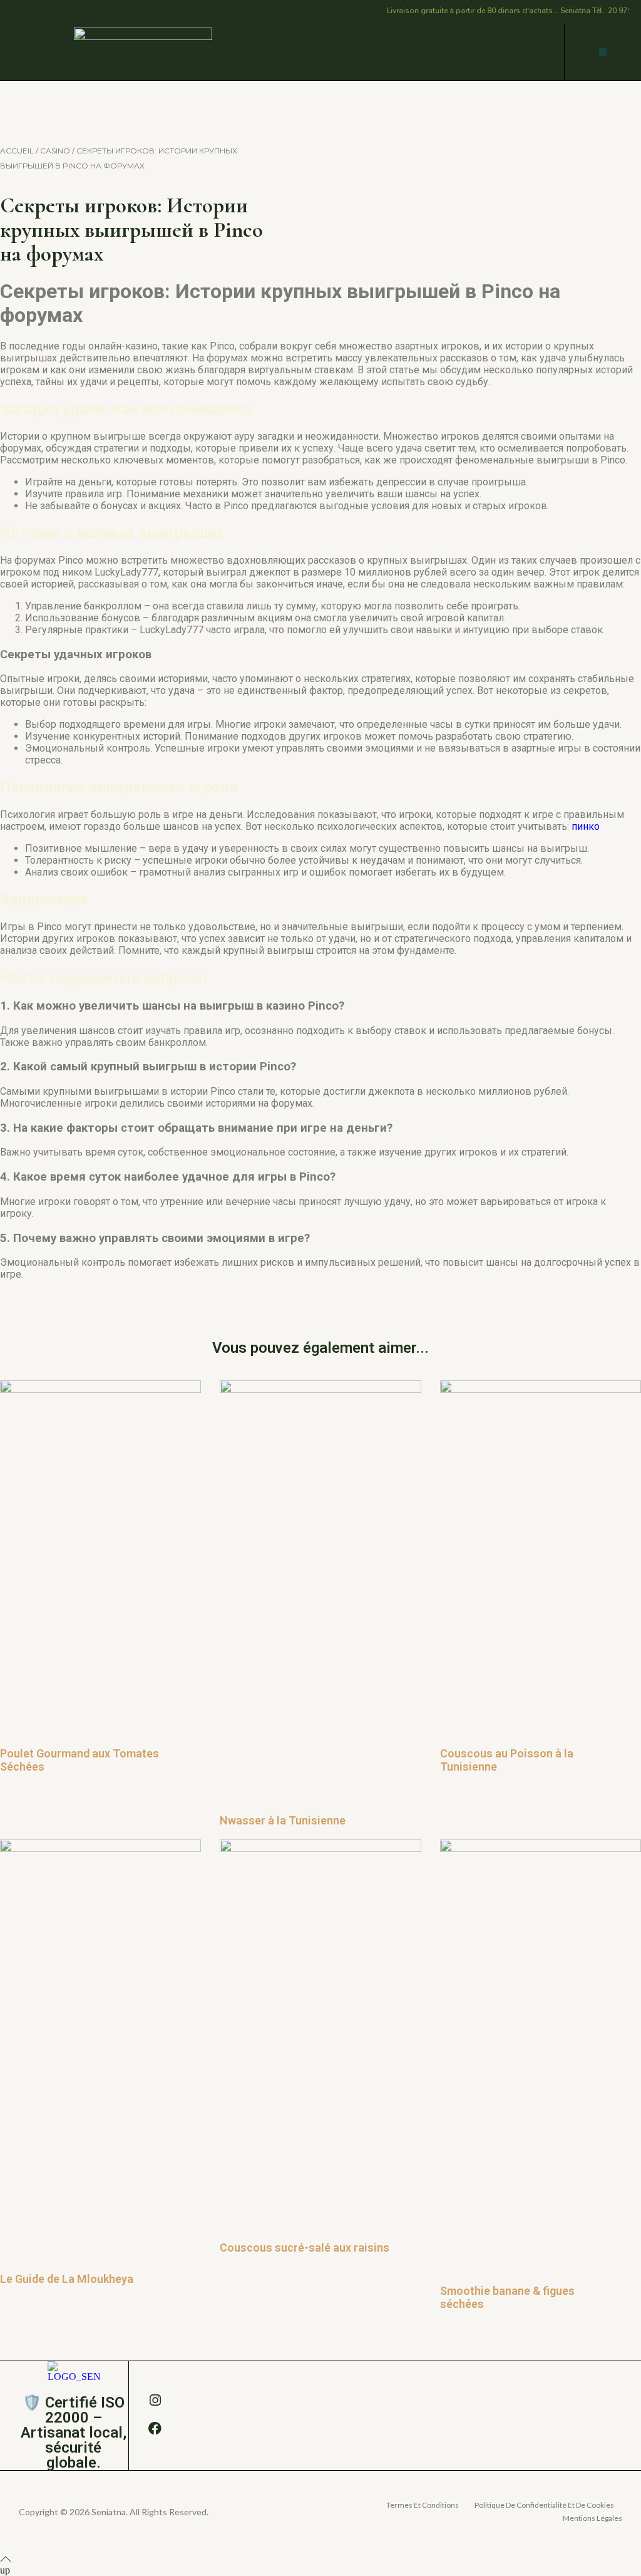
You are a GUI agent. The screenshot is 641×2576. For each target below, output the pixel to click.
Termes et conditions (423, 2505)
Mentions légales (592, 2518)
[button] (603, 52)
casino (55, 151)
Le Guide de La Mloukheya (67, 2279)
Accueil (17, 151)
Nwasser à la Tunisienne (283, 1820)
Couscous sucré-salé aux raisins (305, 2248)
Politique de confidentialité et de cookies (544, 2505)
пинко (586, 826)
